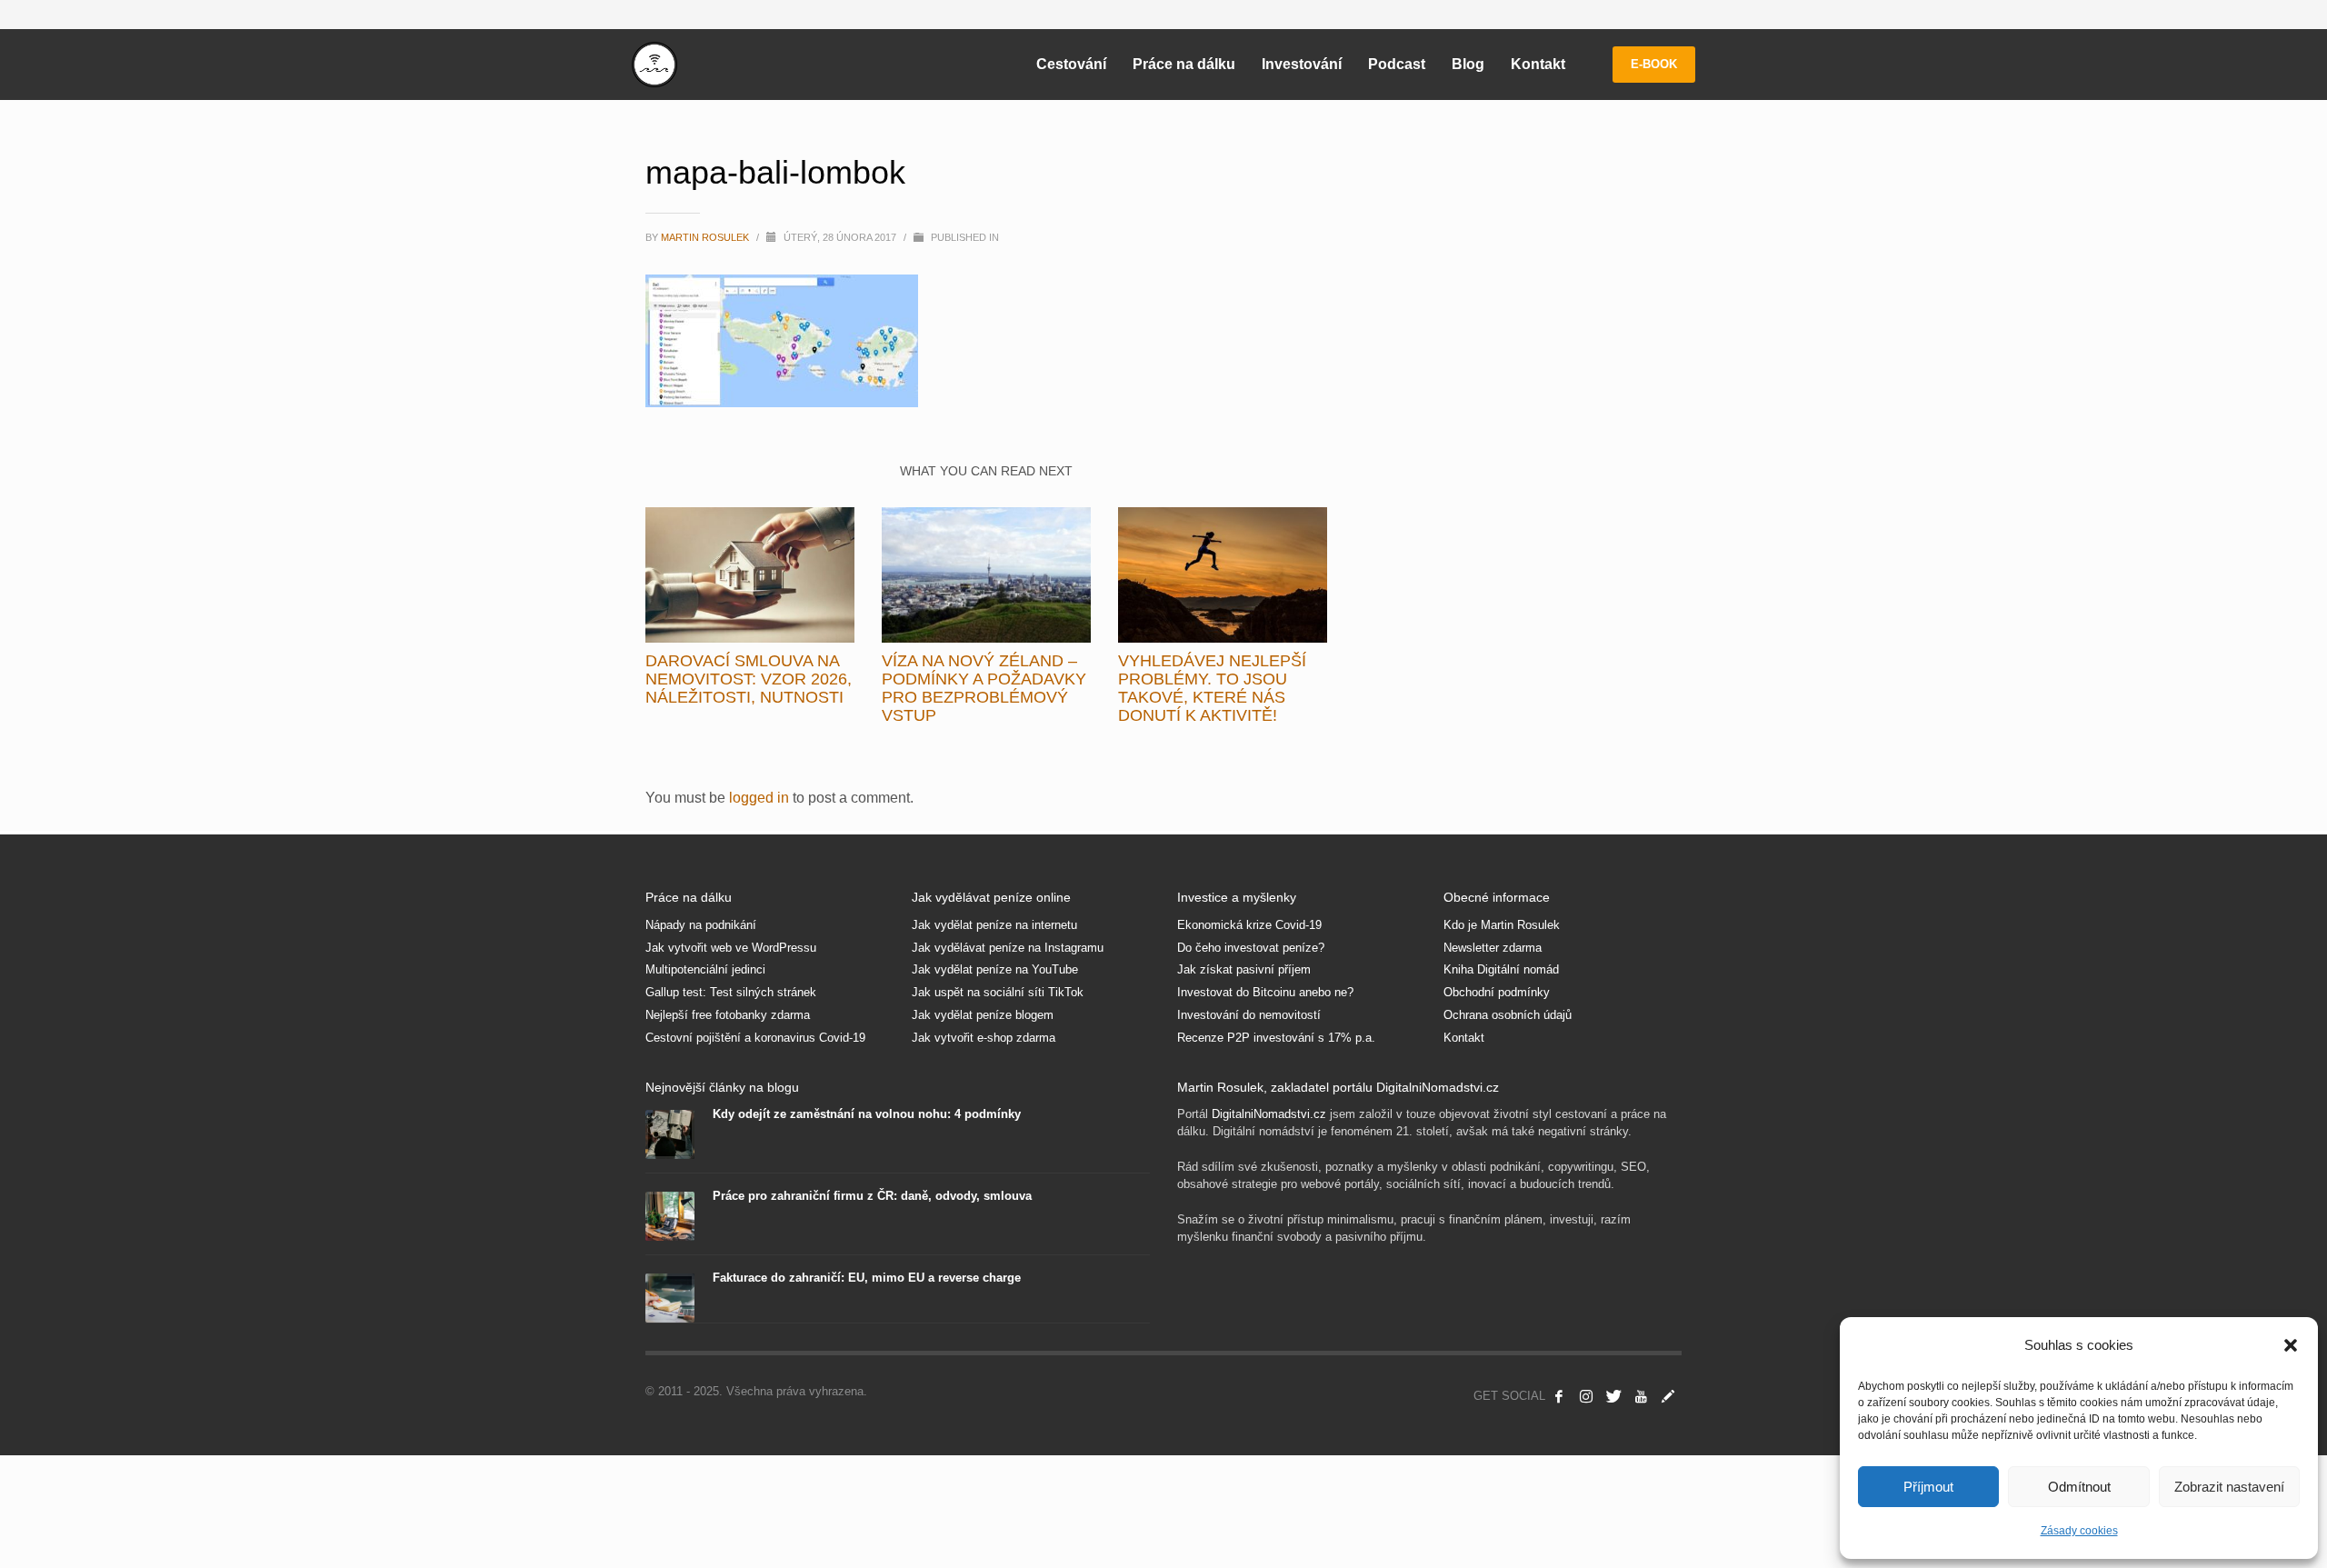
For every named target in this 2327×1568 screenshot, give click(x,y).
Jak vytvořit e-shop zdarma (984, 1038)
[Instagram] (1586, 1396)
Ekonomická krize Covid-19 (1249, 925)
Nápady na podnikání (701, 925)
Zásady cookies (2079, 1531)
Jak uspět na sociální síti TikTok (998, 992)
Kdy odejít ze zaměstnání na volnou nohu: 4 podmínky (867, 1114)
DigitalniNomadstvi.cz (1269, 1114)
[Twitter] (1613, 1396)
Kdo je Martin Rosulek (1502, 925)
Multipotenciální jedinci (705, 969)
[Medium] (1668, 1396)
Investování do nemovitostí (1249, 1015)
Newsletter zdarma (1493, 948)
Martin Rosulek (706, 237)
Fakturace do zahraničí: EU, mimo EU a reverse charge (867, 1278)
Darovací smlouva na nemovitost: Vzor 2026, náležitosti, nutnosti (749, 679)
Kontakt (1464, 1038)
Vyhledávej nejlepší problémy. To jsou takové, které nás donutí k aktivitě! (1212, 688)
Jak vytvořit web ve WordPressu (731, 948)
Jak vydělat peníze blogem (983, 1015)
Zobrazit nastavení (2229, 1487)
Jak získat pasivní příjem (1244, 969)
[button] (2291, 1345)
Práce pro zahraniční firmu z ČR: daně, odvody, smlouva (872, 1196)
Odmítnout (2079, 1487)
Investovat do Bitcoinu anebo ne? (1265, 992)
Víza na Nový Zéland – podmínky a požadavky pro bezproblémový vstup (984, 688)
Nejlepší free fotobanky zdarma (728, 1015)
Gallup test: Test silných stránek (731, 992)
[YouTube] (1641, 1396)
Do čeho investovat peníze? (1251, 948)
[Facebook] (1559, 1396)
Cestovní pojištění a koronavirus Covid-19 (755, 1038)
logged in (761, 798)
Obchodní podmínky (1497, 992)
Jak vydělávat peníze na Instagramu (1008, 948)
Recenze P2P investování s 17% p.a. (1276, 1038)
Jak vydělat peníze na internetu (994, 925)
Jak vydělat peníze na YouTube (995, 969)
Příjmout (1928, 1487)
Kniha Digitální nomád (1501, 969)
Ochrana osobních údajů (1508, 1015)
